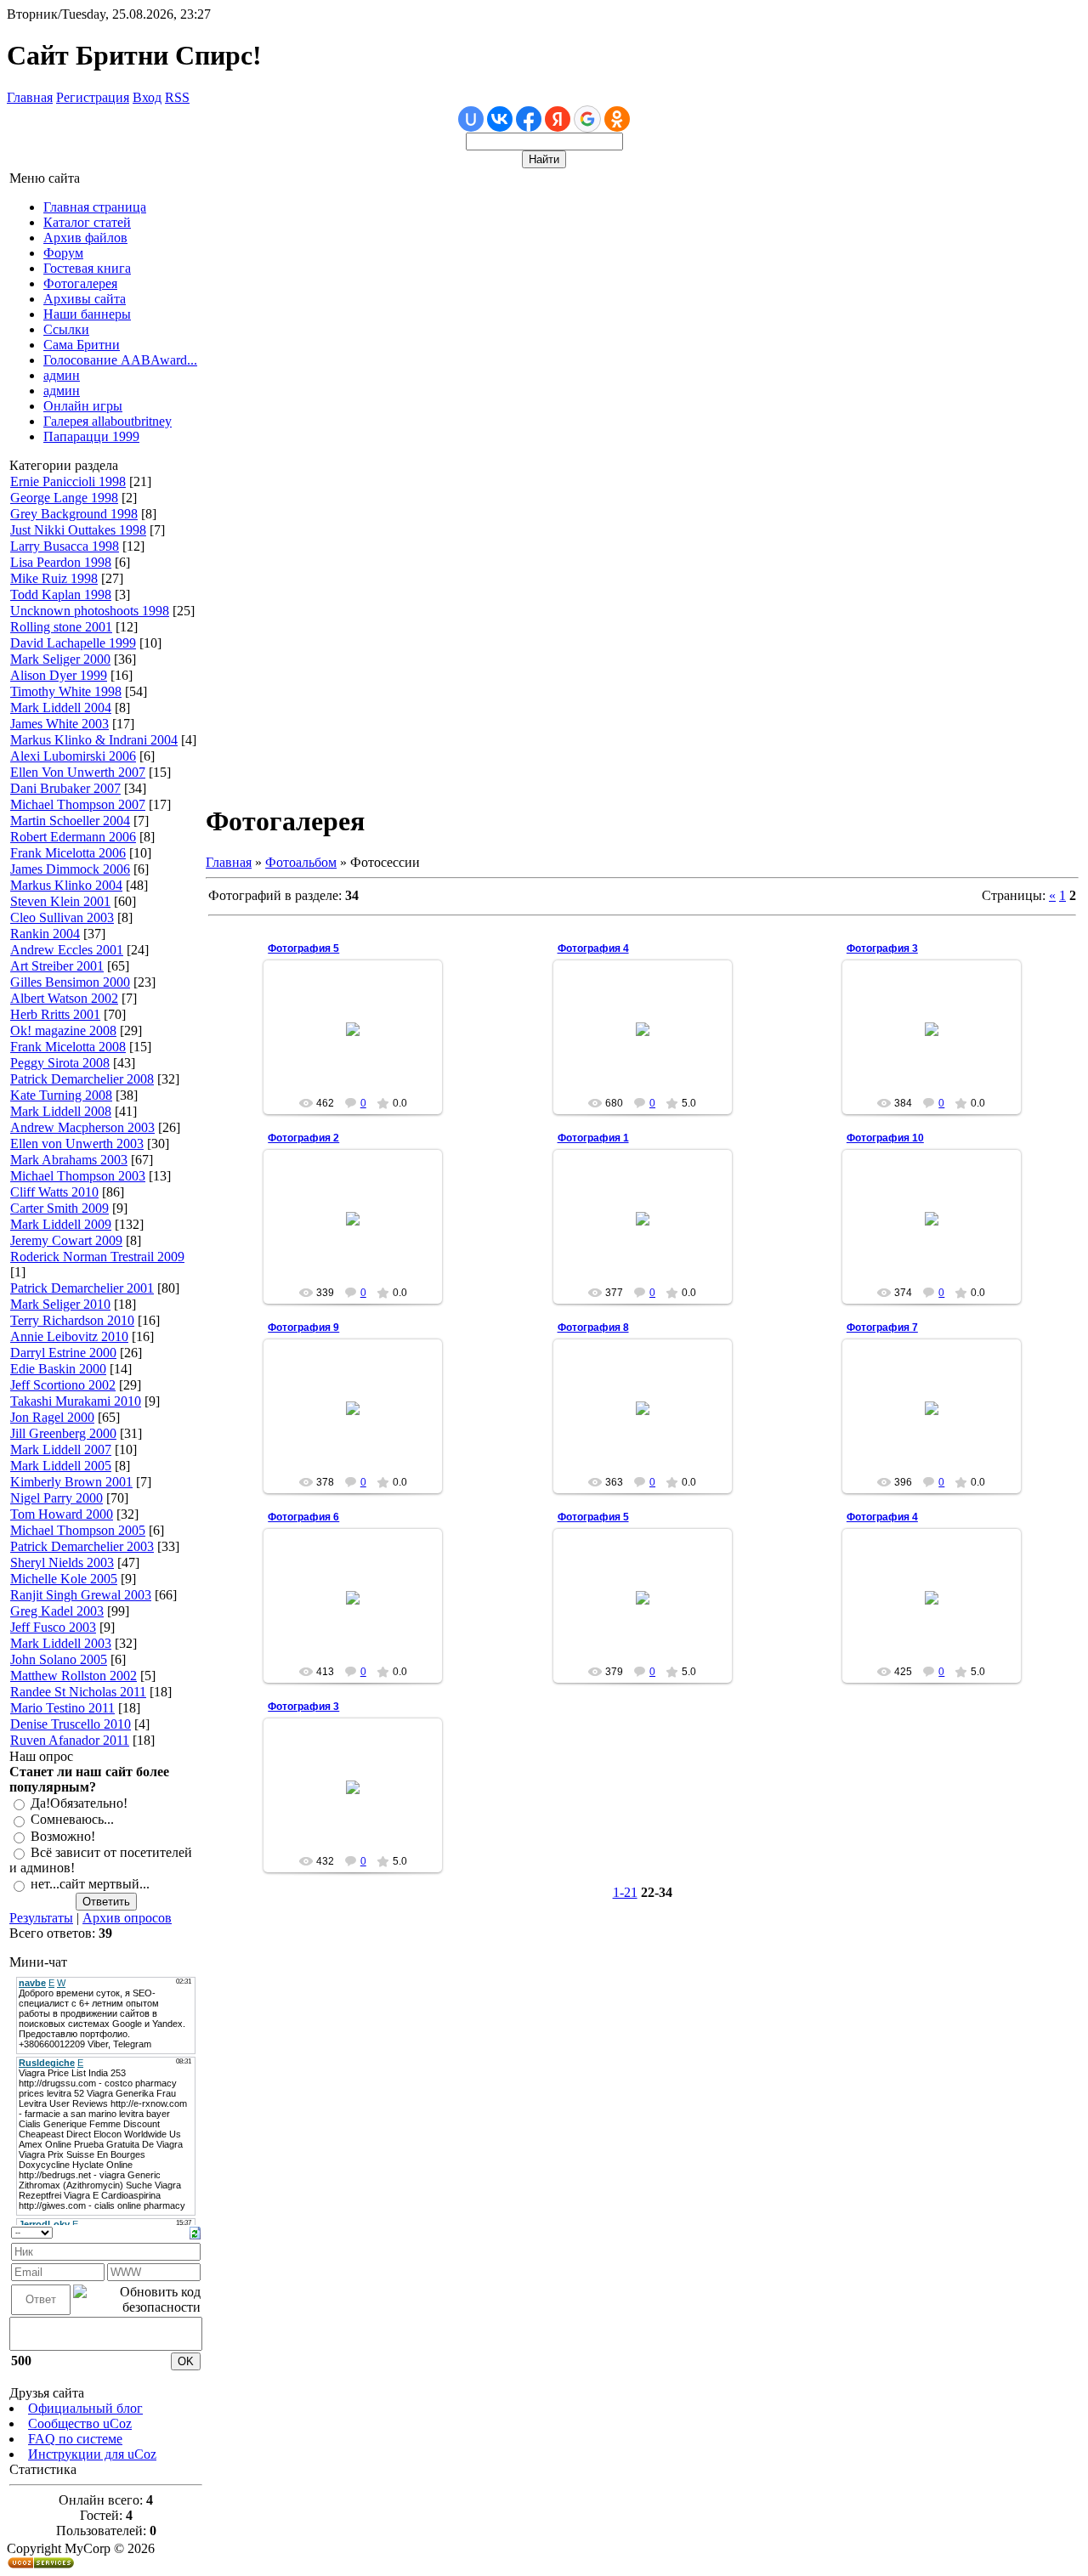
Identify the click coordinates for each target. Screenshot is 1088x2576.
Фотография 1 (593, 1138)
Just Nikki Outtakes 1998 (78, 530)
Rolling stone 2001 (61, 627)
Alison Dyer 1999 (59, 675)
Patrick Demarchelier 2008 (82, 1079)
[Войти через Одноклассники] (617, 119)
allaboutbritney (361, 1043)
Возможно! (63, 1836)
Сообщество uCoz (80, 2423)
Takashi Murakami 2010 (76, 1401)
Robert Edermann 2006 (73, 837)
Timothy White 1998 (66, 691)
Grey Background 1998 (74, 514)
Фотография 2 (303, 1138)
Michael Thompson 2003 (78, 1176)
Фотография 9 (303, 1328)
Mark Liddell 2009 (61, 1224)
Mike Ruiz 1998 (54, 578)
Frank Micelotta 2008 (68, 1047)
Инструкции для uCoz (92, 2454)
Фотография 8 (593, 1328)
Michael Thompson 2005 (78, 1530)
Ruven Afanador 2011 (70, 1740)
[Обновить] (195, 2231)
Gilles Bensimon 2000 (70, 982)
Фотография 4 (593, 948)
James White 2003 (59, 724)
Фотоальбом (301, 862)
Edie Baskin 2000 (58, 1369)
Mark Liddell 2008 (61, 1111)
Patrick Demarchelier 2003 (82, 1546)
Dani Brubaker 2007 (65, 788)
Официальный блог (85, 2408)
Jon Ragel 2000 (52, 1417)
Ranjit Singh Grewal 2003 (81, 1595)
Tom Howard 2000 (62, 1514)
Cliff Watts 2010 (54, 1192)
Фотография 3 (882, 948)
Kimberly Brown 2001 (71, 1482)
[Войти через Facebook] (529, 119)
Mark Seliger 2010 (60, 1304)
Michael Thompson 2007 (78, 804)
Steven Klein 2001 (60, 901)
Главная (30, 97)
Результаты (41, 1918)
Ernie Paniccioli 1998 (68, 481)
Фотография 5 (303, 948)
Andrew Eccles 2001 (67, 950)
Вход (147, 97)
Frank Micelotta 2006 (68, 853)
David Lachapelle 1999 (73, 643)
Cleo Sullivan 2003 (62, 917)
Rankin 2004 (45, 934)
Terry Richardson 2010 (72, 1320)
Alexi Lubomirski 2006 (73, 756)
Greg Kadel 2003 (57, 1611)
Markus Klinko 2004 (66, 885)
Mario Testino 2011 (62, 1708)
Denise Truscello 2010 (71, 1724)
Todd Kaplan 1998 (61, 594)
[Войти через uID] (471, 119)
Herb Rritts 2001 (55, 1014)
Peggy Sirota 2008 (60, 1063)
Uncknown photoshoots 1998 (90, 611)
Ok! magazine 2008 (63, 1030)
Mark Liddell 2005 (61, 1466)
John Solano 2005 (59, 1659)
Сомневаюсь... (72, 1820)
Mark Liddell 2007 (61, 1449)
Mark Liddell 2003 (61, 1643)
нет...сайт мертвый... (90, 1885)
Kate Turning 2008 (61, 1095)
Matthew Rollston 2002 (74, 1676)
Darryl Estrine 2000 (63, 1353)
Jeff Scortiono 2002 (63, 1385)
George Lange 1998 (64, 498)
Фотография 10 (885, 1138)
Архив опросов (127, 1918)
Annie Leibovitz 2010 (69, 1336)
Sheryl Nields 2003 (62, 1563)
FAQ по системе (75, 2439)
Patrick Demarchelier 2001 (82, 1288)
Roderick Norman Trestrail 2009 (97, 1257)
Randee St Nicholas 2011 (78, 1692)
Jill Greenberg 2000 (63, 1433)
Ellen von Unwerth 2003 (77, 1144)
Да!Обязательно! (79, 1803)
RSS (177, 97)
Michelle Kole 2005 (64, 1579)
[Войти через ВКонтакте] (500, 119)
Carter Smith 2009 (59, 1208)
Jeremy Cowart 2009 (66, 1240)
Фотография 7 (882, 1328)
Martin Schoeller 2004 (70, 821)
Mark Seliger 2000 (60, 659)
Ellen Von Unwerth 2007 (78, 772)
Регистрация (93, 97)
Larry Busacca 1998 (65, 546)
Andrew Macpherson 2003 (82, 1127)
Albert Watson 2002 (64, 998)
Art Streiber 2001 (57, 966)
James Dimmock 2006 (70, 869)
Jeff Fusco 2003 (53, 1627)
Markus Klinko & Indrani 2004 (94, 740)
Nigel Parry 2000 (57, 1498)
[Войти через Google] (587, 119)
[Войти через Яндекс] (558, 119)
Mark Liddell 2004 (61, 708)
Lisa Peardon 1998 (61, 562)
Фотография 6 (303, 1517)
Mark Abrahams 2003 (69, 1160)
